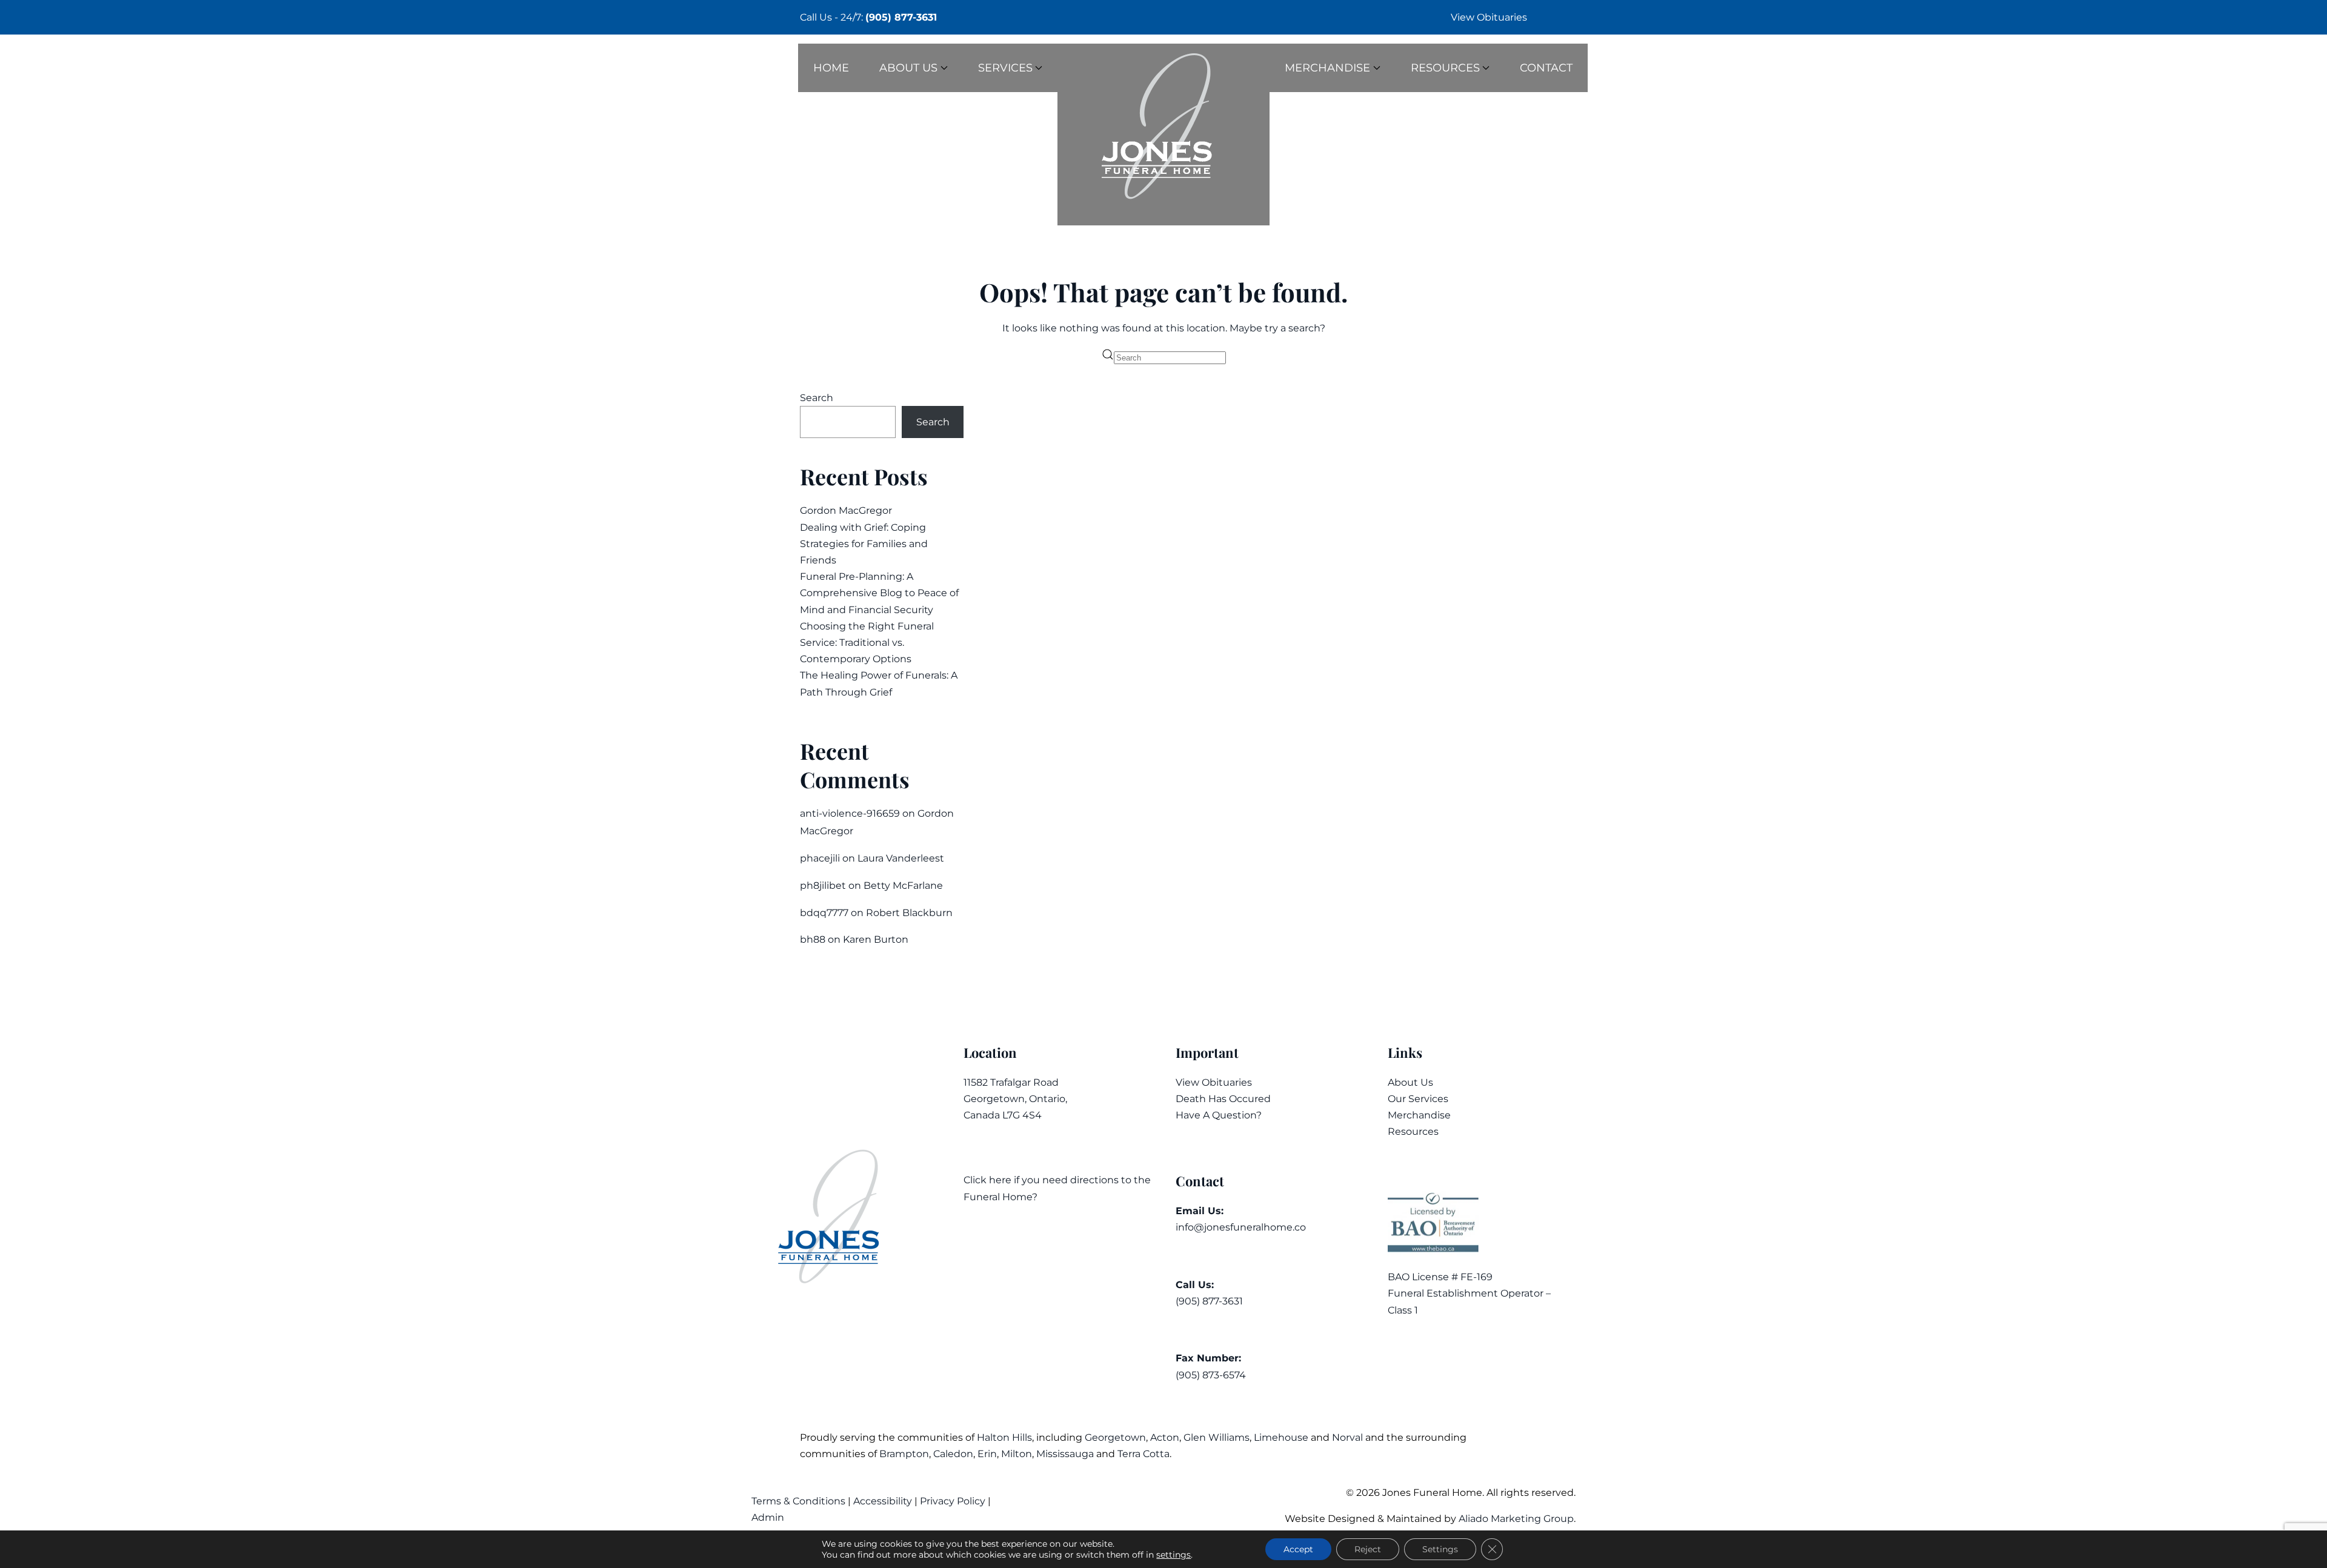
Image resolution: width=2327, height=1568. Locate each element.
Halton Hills (1004, 1437)
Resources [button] (1445, 68)
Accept (1298, 1549)
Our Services (1418, 1099)
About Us (1410, 1082)
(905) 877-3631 (901, 17)
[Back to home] (1163, 135)
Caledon (953, 1454)
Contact (1546, 68)
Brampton (904, 1454)
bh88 (813, 939)
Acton (1165, 1437)
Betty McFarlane (903, 885)
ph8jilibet (823, 885)
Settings (1440, 1549)
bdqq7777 (824, 913)
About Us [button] (908, 68)
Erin (987, 1454)
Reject (1368, 1549)
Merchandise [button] (1327, 68)
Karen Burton (876, 939)
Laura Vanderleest (901, 858)
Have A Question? (1219, 1115)
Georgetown (1115, 1437)
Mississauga (1065, 1454)
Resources (1413, 1131)
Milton (1017, 1454)
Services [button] (1005, 68)
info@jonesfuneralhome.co (1241, 1227)
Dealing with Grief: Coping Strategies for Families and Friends (864, 544)
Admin (769, 1517)
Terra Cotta (1144, 1454)
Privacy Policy (953, 1501)
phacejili (820, 858)
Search (817, 398)
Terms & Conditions (800, 1501)
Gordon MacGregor (846, 510)
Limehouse (1281, 1437)
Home (831, 68)
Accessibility (883, 1501)
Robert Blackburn (909, 913)
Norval (1347, 1437)
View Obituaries (1489, 17)
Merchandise (1419, 1115)
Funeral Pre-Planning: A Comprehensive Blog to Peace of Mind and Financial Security (879, 593)
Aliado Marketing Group (1516, 1519)
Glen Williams (1217, 1437)
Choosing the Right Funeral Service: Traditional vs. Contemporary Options (867, 643)
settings (1173, 1555)
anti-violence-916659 (850, 813)
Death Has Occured (1223, 1099)
